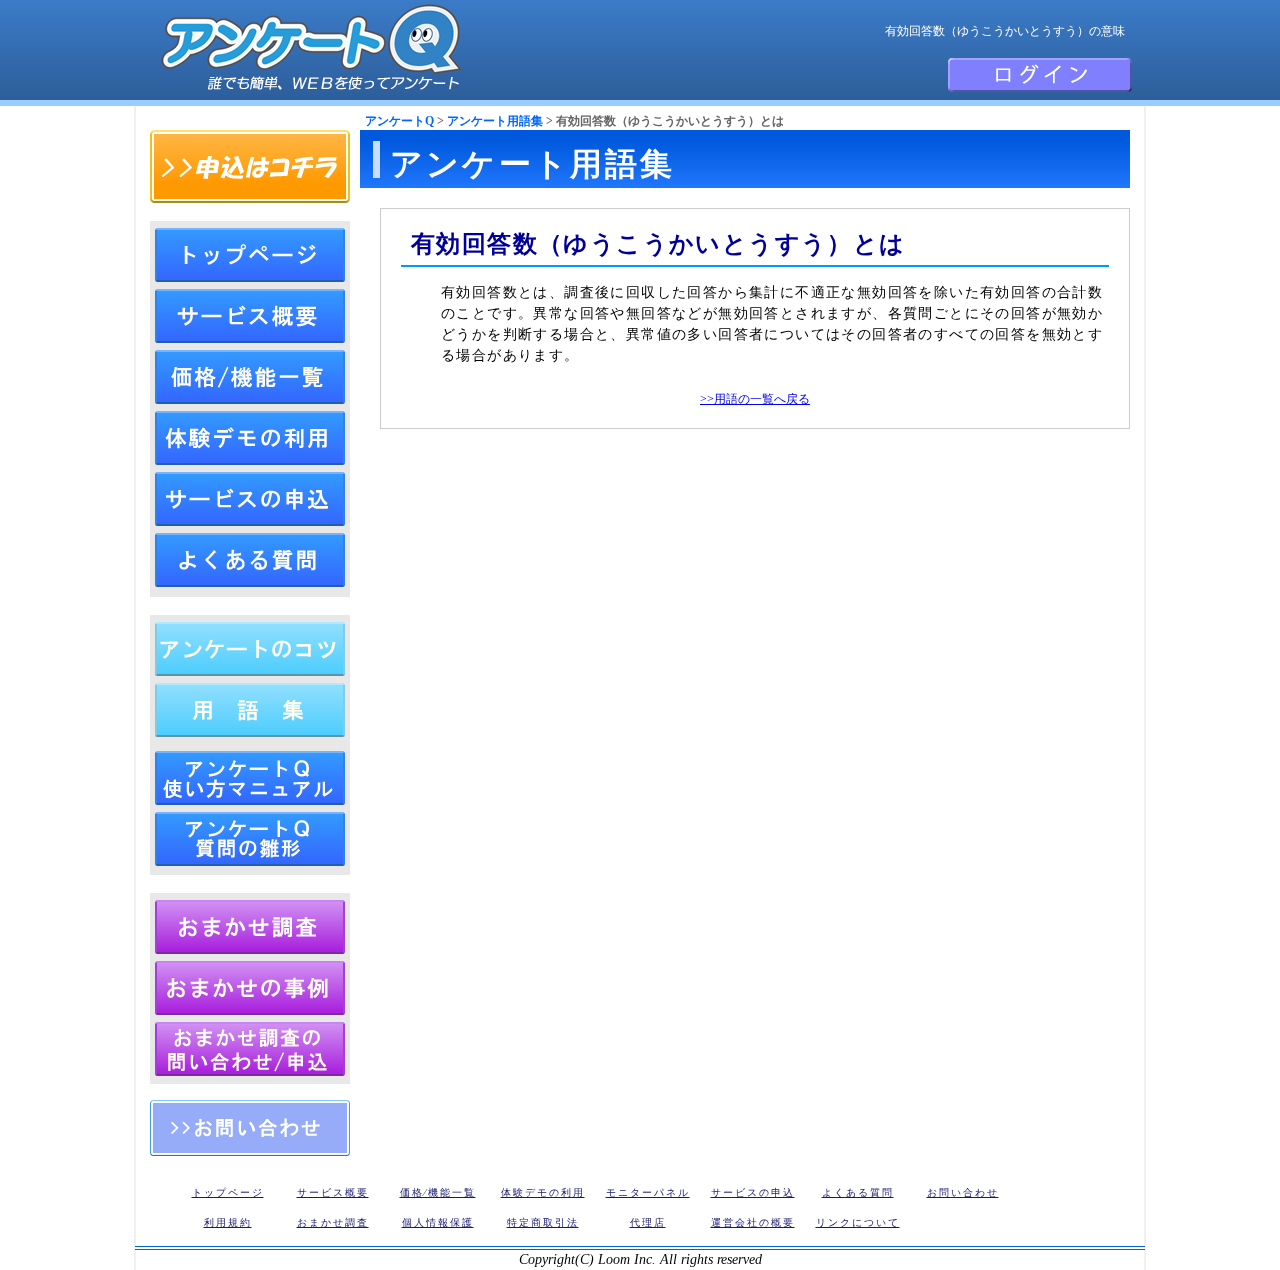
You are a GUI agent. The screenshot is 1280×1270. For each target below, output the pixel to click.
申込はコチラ (250, 166)
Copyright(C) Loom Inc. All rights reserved (640, 1259)
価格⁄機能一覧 (438, 1192)
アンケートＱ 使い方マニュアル (250, 778)
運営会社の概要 (753, 1222)
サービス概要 (333, 1192)
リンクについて (858, 1222)
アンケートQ (399, 121)
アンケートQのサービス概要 (250, 316)
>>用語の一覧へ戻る (755, 399)
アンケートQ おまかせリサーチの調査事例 (250, 988)
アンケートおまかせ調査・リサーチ (250, 927)
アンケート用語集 (495, 121)
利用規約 (228, 1222)
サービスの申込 (250, 499)
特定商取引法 (543, 1222)
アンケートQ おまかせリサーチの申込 (250, 1049)
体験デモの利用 (250, 438)
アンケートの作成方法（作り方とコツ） (250, 649)
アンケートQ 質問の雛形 (250, 839)
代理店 (648, 1222)
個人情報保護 (438, 1222)
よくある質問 (250, 560)
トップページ (250, 255)
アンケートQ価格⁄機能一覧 (250, 377)
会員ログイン (1040, 75)
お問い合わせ (250, 1128)
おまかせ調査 (333, 1222)
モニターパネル (648, 1192)
